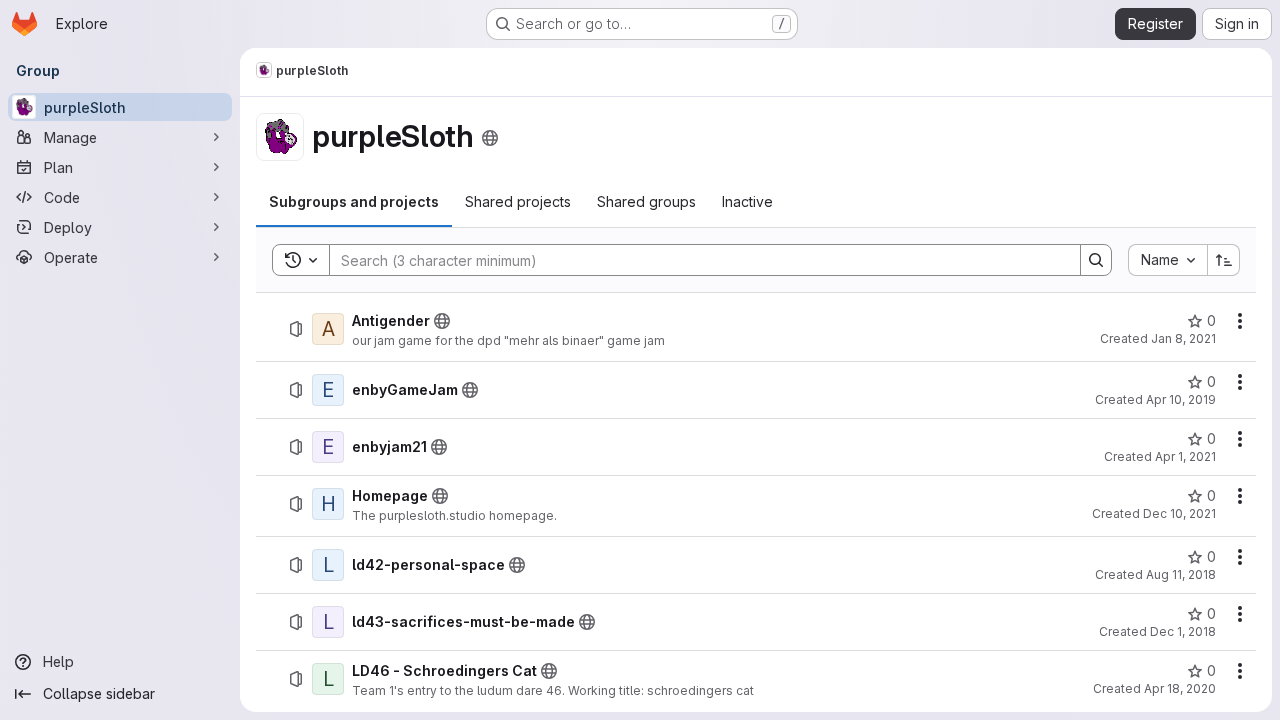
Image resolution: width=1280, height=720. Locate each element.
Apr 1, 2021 (1185, 456)
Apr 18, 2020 (1180, 688)
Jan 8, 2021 (1183, 338)
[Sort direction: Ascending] (1224, 260)
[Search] (1096, 260)
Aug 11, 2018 (1181, 574)
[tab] (354, 202)
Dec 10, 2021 (1179, 513)
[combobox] (1167, 260)
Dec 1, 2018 (1183, 631)
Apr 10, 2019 (1181, 399)
